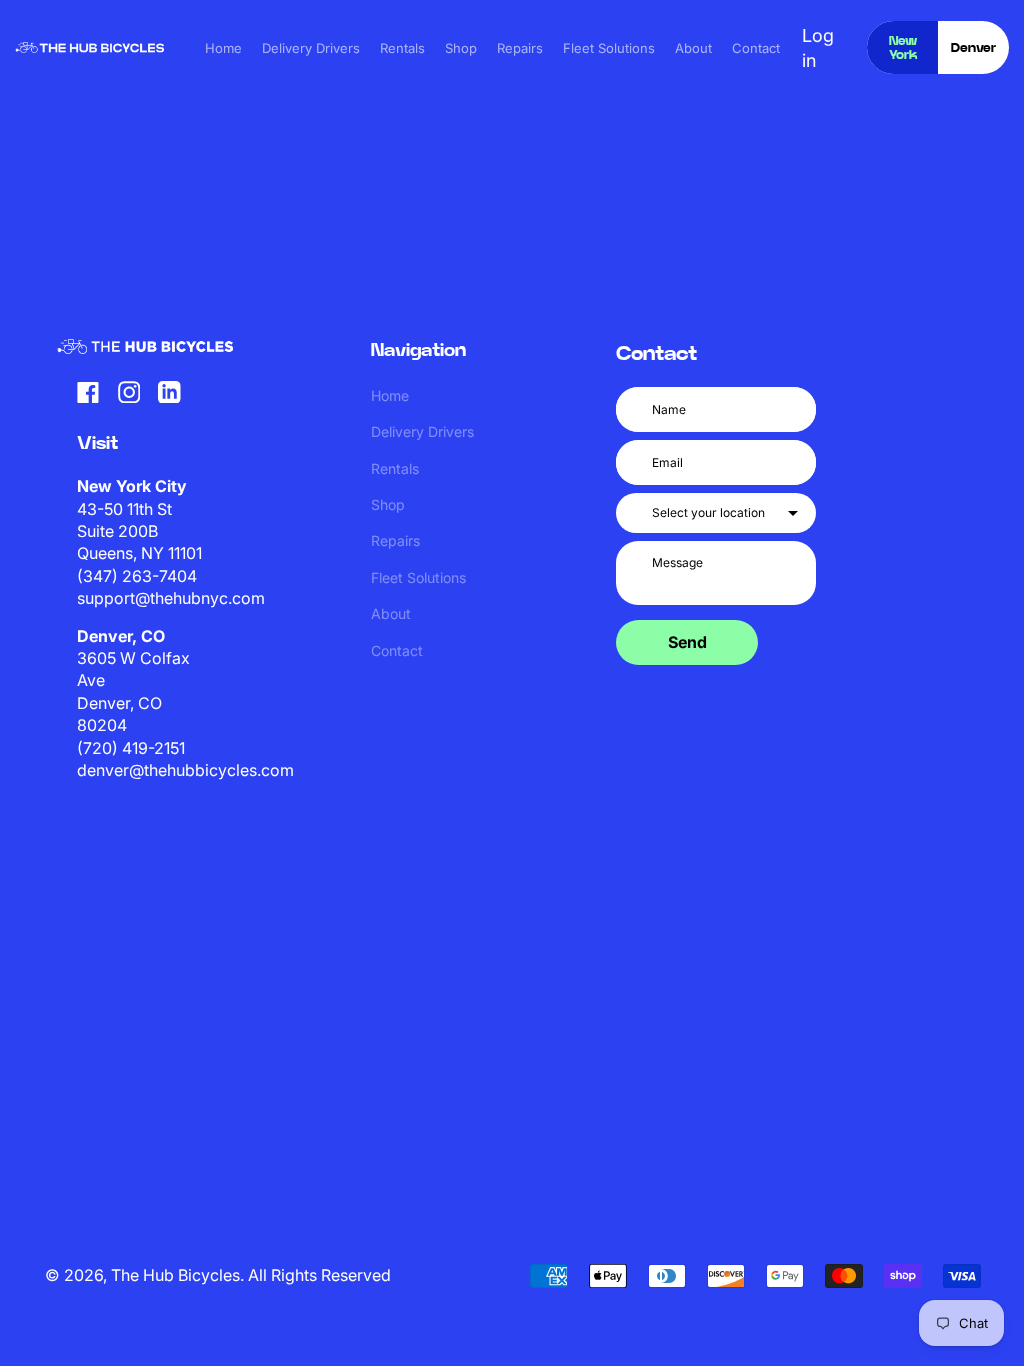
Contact (756, 48)
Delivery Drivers (311, 48)
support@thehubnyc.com (171, 598)
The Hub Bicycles (175, 1275)
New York (903, 48)
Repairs (520, 48)
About (693, 48)
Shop (461, 48)
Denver (973, 48)
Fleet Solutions (609, 48)
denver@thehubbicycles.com (185, 770)
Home (223, 48)
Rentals (402, 48)
